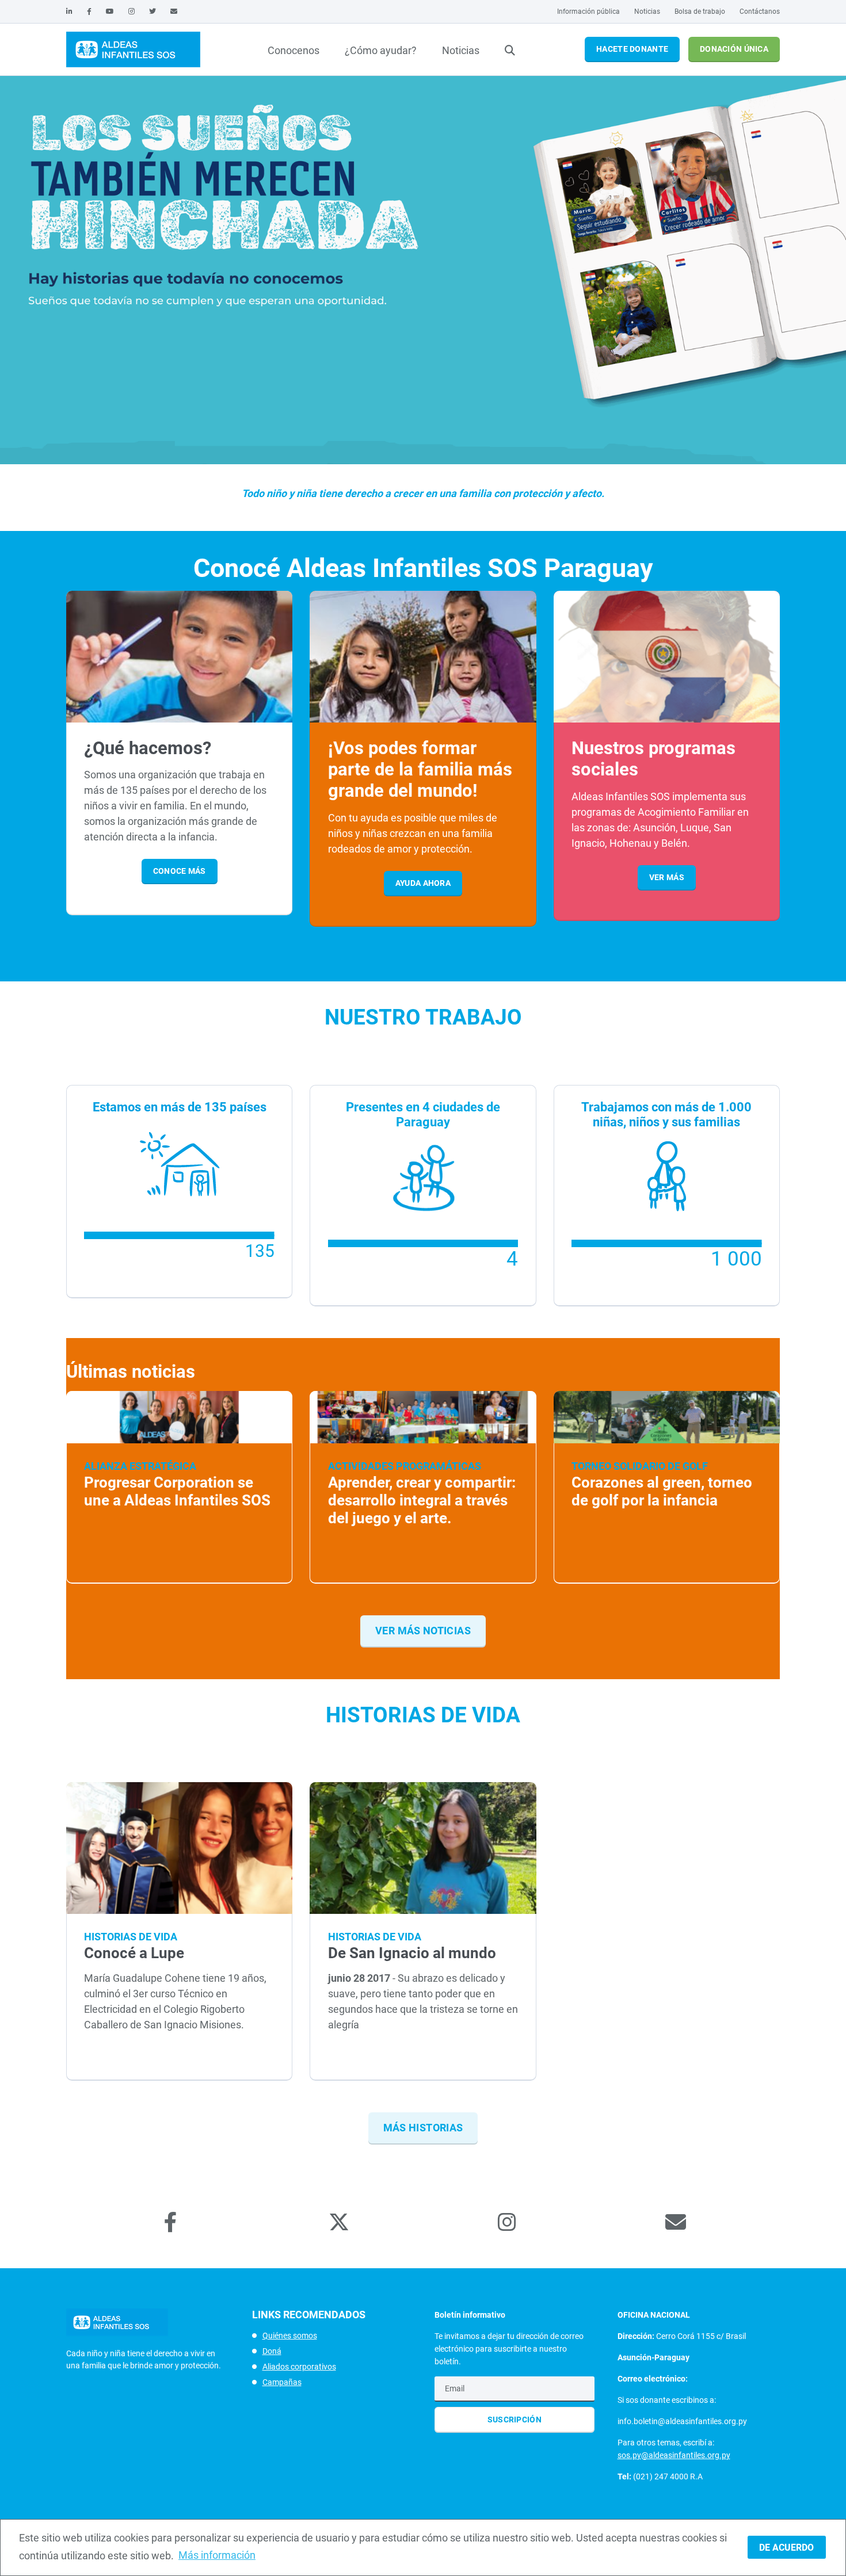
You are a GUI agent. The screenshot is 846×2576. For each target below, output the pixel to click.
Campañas (282, 2382)
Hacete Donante (632, 49)
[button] (419, 465)
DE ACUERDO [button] (786, 2548)
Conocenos (294, 50)
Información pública (588, 12)
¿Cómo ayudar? (381, 50)
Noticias (647, 12)
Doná (272, 2351)
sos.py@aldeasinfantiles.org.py (674, 2455)
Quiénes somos (290, 2336)
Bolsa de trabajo (700, 12)
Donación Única (734, 49)
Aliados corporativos (299, 2367)
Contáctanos (760, 12)
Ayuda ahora (423, 883)
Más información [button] (217, 2555)
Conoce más (180, 871)
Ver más (667, 877)
